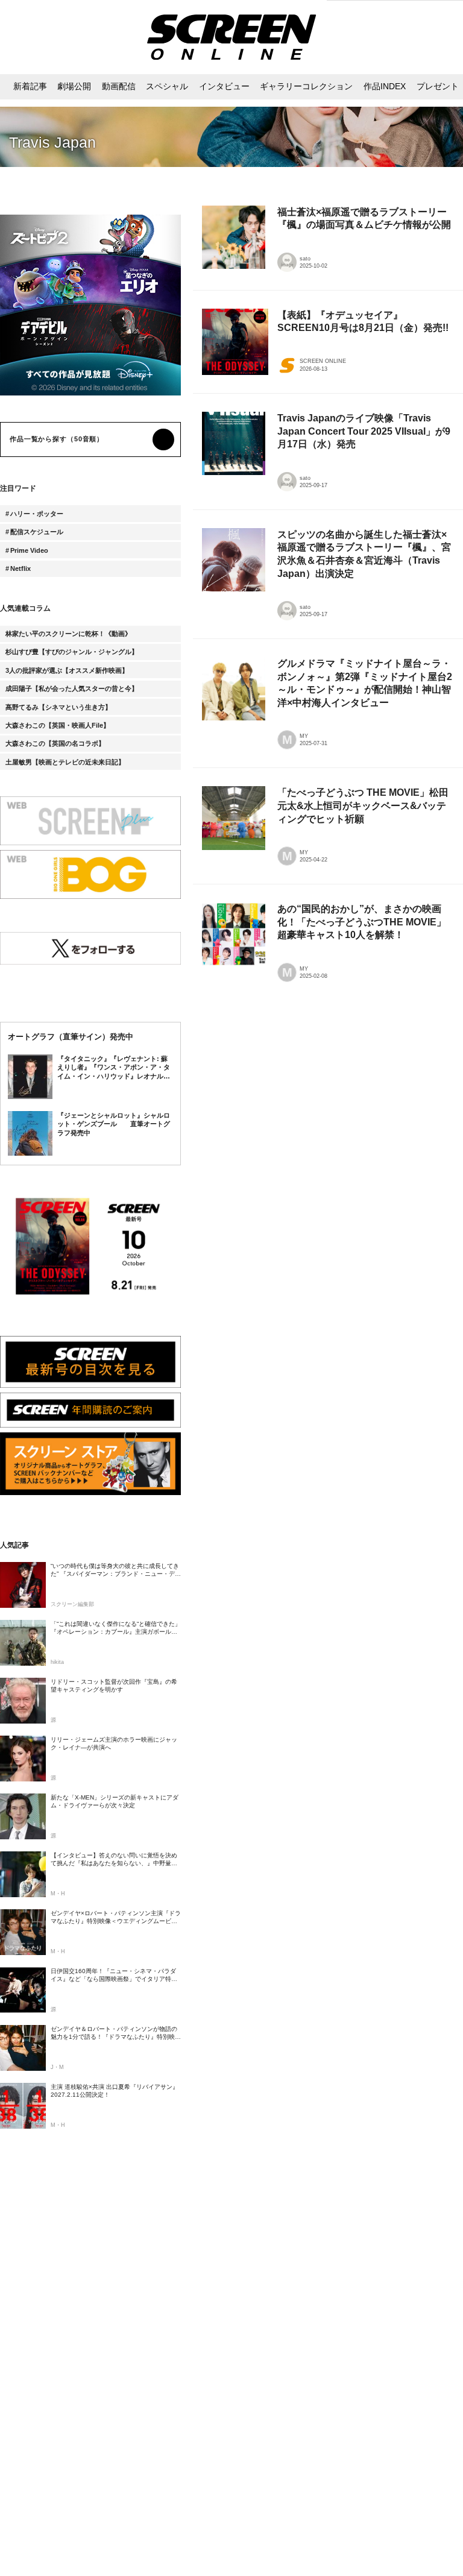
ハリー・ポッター (37, 514)
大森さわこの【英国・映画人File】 (58, 725)
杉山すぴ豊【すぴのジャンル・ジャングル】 (72, 652)
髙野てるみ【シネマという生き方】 (58, 707)
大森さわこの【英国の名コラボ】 (55, 743)
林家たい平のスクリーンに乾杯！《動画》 (68, 634)
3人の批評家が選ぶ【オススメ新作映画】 (67, 670)
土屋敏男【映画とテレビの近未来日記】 (65, 762)
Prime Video (29, 550)
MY (304, 736)
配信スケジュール (37, 532)
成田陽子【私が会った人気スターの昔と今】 (72, 688)
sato (305, 259)
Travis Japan (52, 143)
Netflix (20, 568)
